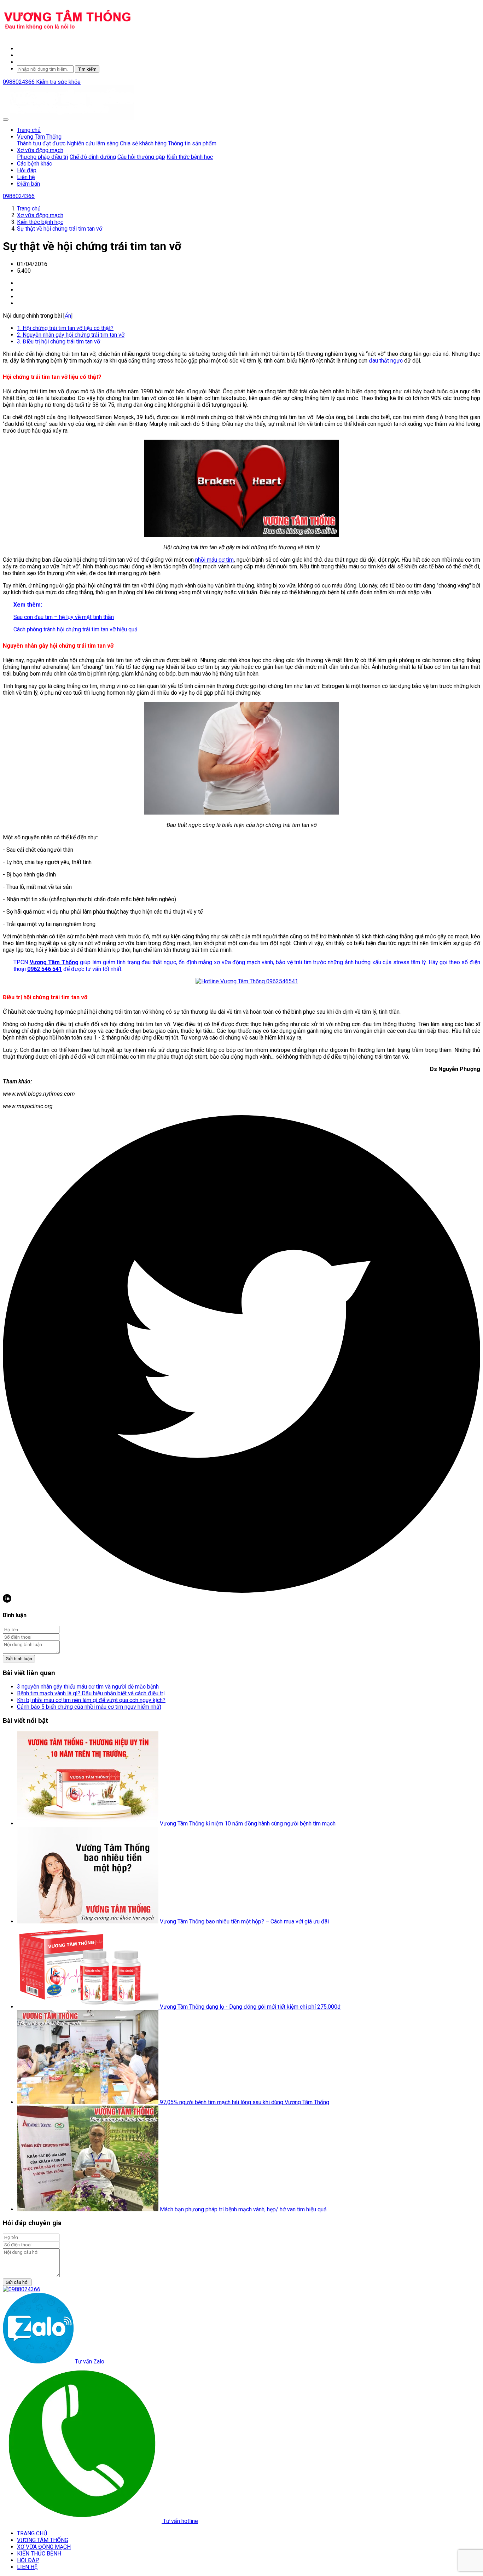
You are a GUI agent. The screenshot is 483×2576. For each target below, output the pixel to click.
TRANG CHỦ (32, 2533)
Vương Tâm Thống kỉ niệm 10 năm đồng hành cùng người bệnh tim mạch (248, 1824)
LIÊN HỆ (27, 2567)
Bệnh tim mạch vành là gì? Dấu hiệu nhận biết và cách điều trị (91, 1693)
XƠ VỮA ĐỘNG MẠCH (44, 2547)
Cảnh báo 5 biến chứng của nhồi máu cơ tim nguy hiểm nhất (89, 1707)
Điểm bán (28, 184)
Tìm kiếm (87, 69)
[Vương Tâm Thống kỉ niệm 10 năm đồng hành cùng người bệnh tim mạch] (88, 1824)
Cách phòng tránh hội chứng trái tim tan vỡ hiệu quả (75, 629)
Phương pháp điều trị (43, 157)
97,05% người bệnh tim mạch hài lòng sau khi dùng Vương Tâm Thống (245, 2102)
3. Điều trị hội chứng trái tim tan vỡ (59, 341)
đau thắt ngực (386, 361)
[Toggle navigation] (6, 120)
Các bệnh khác (34, 164)
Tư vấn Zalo (89, 2361)
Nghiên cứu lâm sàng (93, 143)
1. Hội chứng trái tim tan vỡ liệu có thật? (65, 328)
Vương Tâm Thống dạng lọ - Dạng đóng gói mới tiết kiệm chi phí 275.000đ (250, 2007)
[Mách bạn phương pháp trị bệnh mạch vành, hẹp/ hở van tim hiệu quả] (88, 2209)
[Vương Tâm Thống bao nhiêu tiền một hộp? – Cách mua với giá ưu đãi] (88, 1921)
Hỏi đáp (27, 170)
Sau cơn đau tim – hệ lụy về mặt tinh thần (64, 617)
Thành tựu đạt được (41, 143)
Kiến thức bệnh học (190, 157)
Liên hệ (26, 177)
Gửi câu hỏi (17, 2282)
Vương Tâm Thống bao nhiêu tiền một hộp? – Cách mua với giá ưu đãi (244, 1921)
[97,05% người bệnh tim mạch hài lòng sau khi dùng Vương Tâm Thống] (88, 2102)
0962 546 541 (45, 969)
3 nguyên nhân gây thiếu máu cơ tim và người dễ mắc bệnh (88, 1687)
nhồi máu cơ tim (214, 560)
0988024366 (19, 82)
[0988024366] (22, 2289)
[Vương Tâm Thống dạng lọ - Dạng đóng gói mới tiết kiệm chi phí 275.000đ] (88, 2007)
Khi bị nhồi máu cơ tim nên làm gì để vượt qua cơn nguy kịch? (91, 1700)
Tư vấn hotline (180, 2521)
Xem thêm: (28, 605)
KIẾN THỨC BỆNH (39, 2554)
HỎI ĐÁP (28, 2560)
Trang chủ (29, 130)
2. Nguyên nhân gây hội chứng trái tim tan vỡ (71, 335)
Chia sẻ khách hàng (143, 143)
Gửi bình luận (19, 1659)
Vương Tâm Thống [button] (39, 137)
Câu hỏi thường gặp (141, 157)
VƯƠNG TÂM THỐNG (43, 2540)
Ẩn (68, 316)
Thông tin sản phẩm (192, 143)
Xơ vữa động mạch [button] (40, 150)
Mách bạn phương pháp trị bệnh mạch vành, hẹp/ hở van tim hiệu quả (243, 2209)
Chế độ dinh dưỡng (93, 157)
